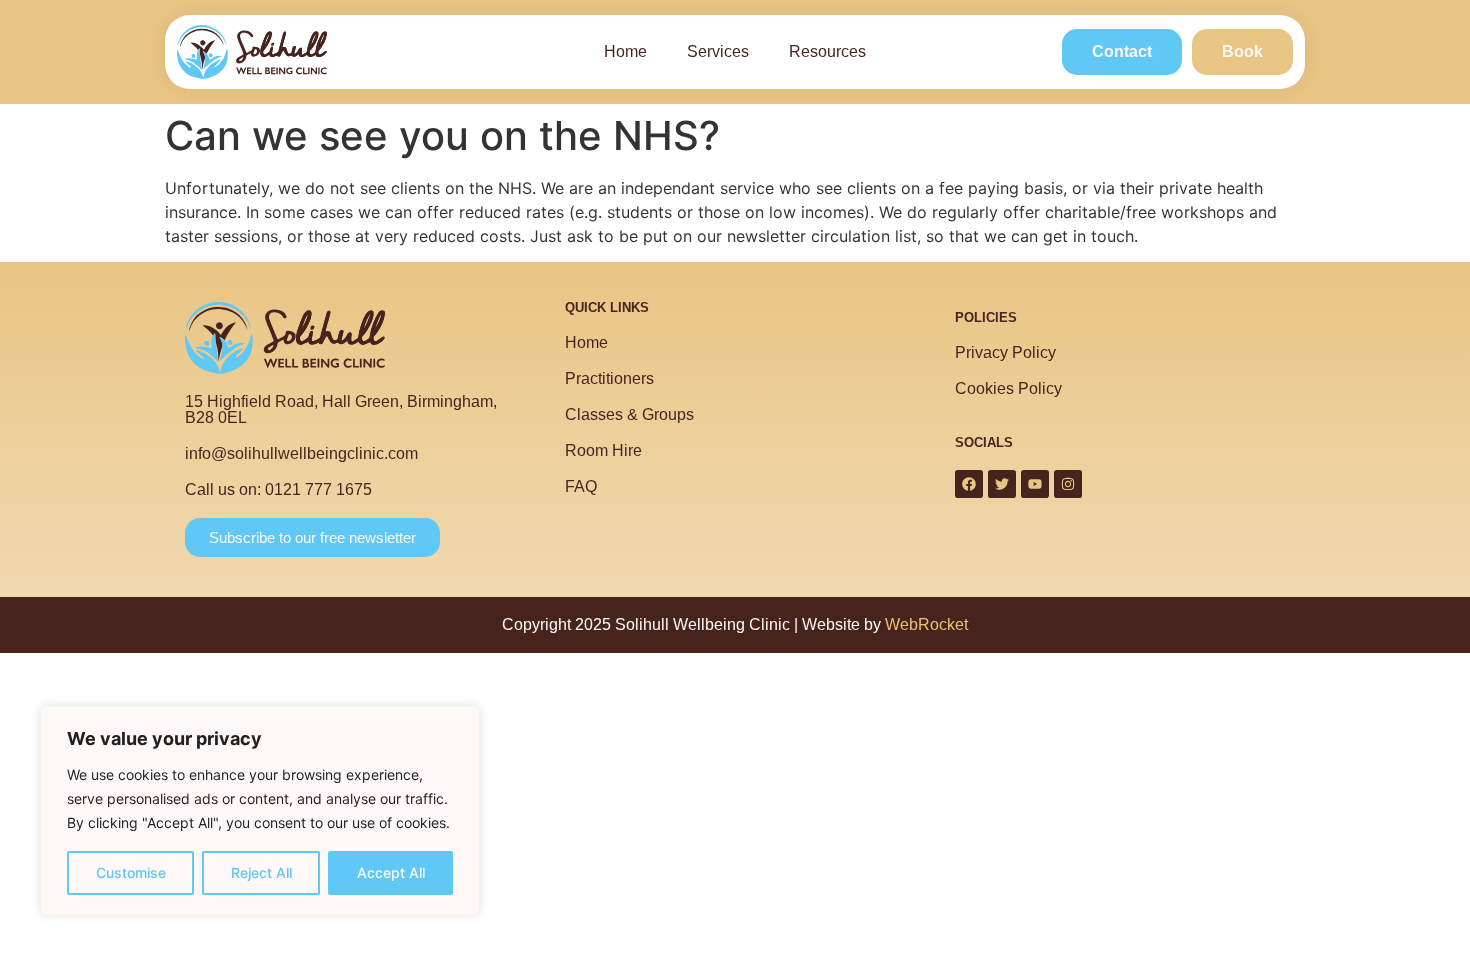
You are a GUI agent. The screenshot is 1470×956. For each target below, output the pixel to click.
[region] (260, 811)
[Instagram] (1068, 484)
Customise (131, 872)
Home (625, 51)
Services (718, 51)
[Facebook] (969, 484)
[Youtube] (1035, 484)
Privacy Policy (1005, 352)
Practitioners (609, 378)
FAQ (581, 486)
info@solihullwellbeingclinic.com (301, 453)
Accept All (391, 872)
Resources (827, 51)
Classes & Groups (629, 414)
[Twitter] (1002, 484)
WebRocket (926, 624)
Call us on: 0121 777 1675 (278, 489)
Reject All (261, 872)
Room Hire (603, 450)
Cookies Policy (1008, 388)
